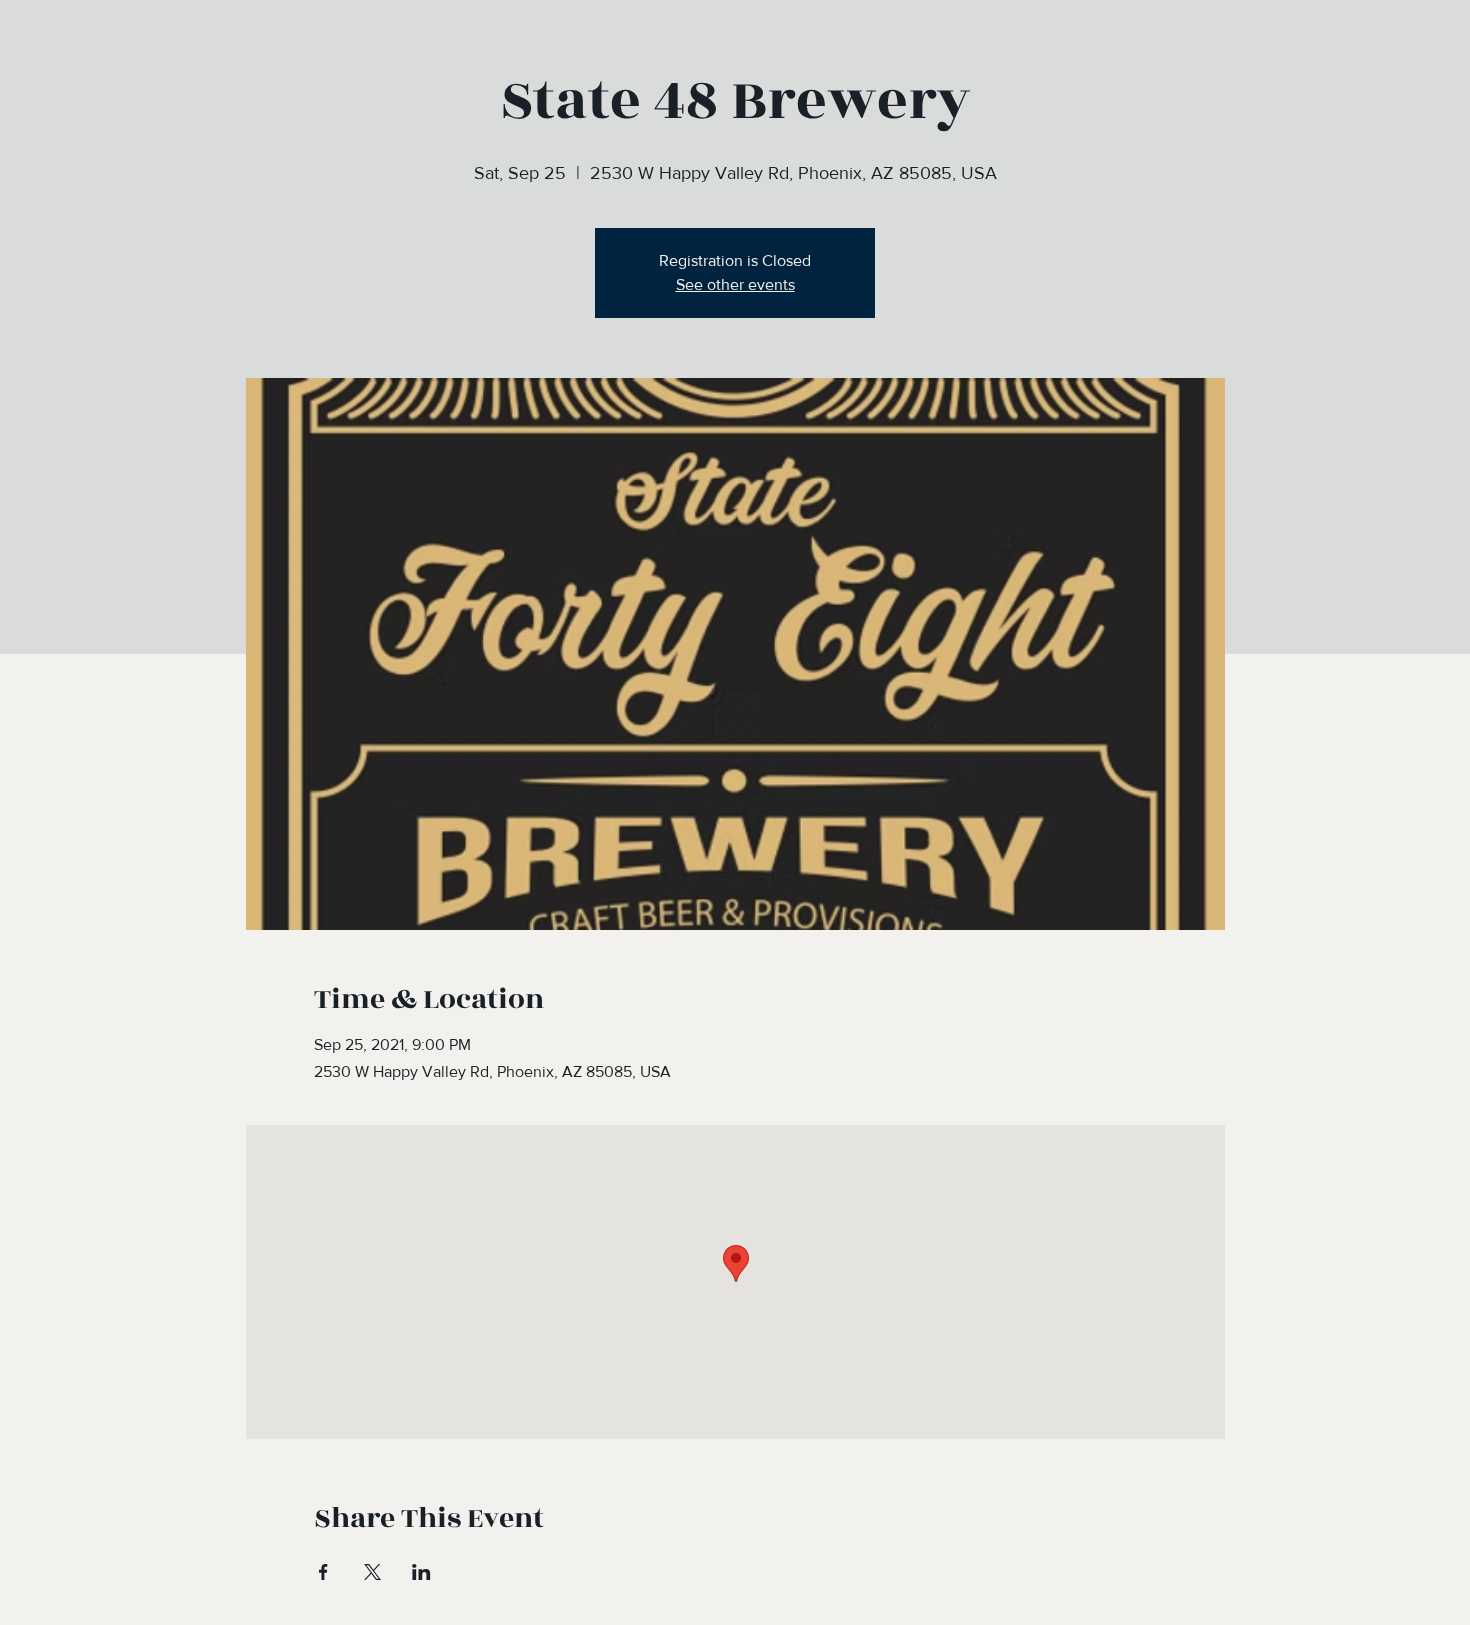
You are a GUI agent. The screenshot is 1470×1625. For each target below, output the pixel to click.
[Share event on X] (372, 1572)
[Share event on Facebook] (323, 1572)
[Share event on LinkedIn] (421, 1572)
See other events (735, 284)
